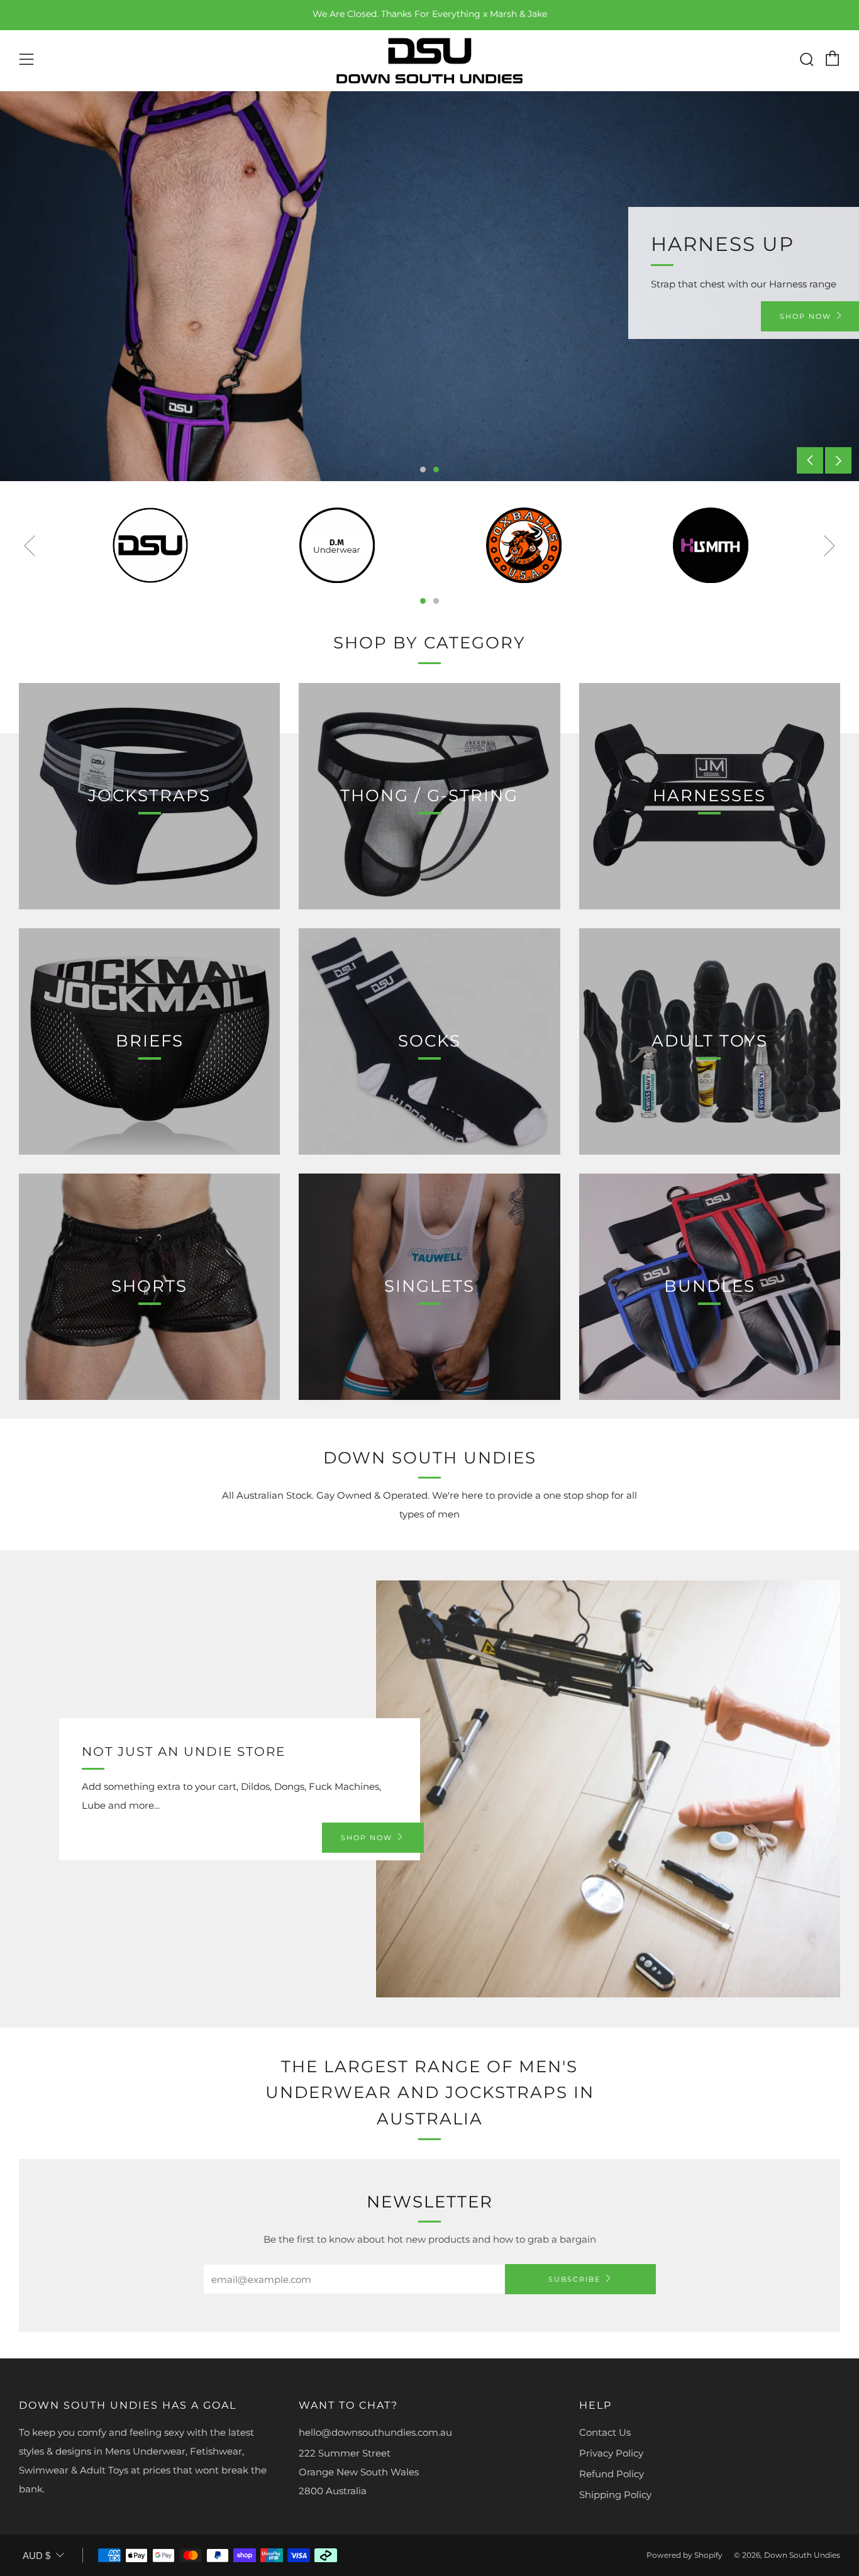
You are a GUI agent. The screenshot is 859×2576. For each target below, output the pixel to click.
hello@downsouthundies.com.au (375, 2432)
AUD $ (36, 2556)
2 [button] (436, 469)
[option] (429, 286)
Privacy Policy (611, 2453)
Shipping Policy (615, 2495)
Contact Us (605, 2432)
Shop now (367, 1838)
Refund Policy (612, 2474)
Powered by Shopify (684, 2555)
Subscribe (574, 2279)
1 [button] (423, 469)
